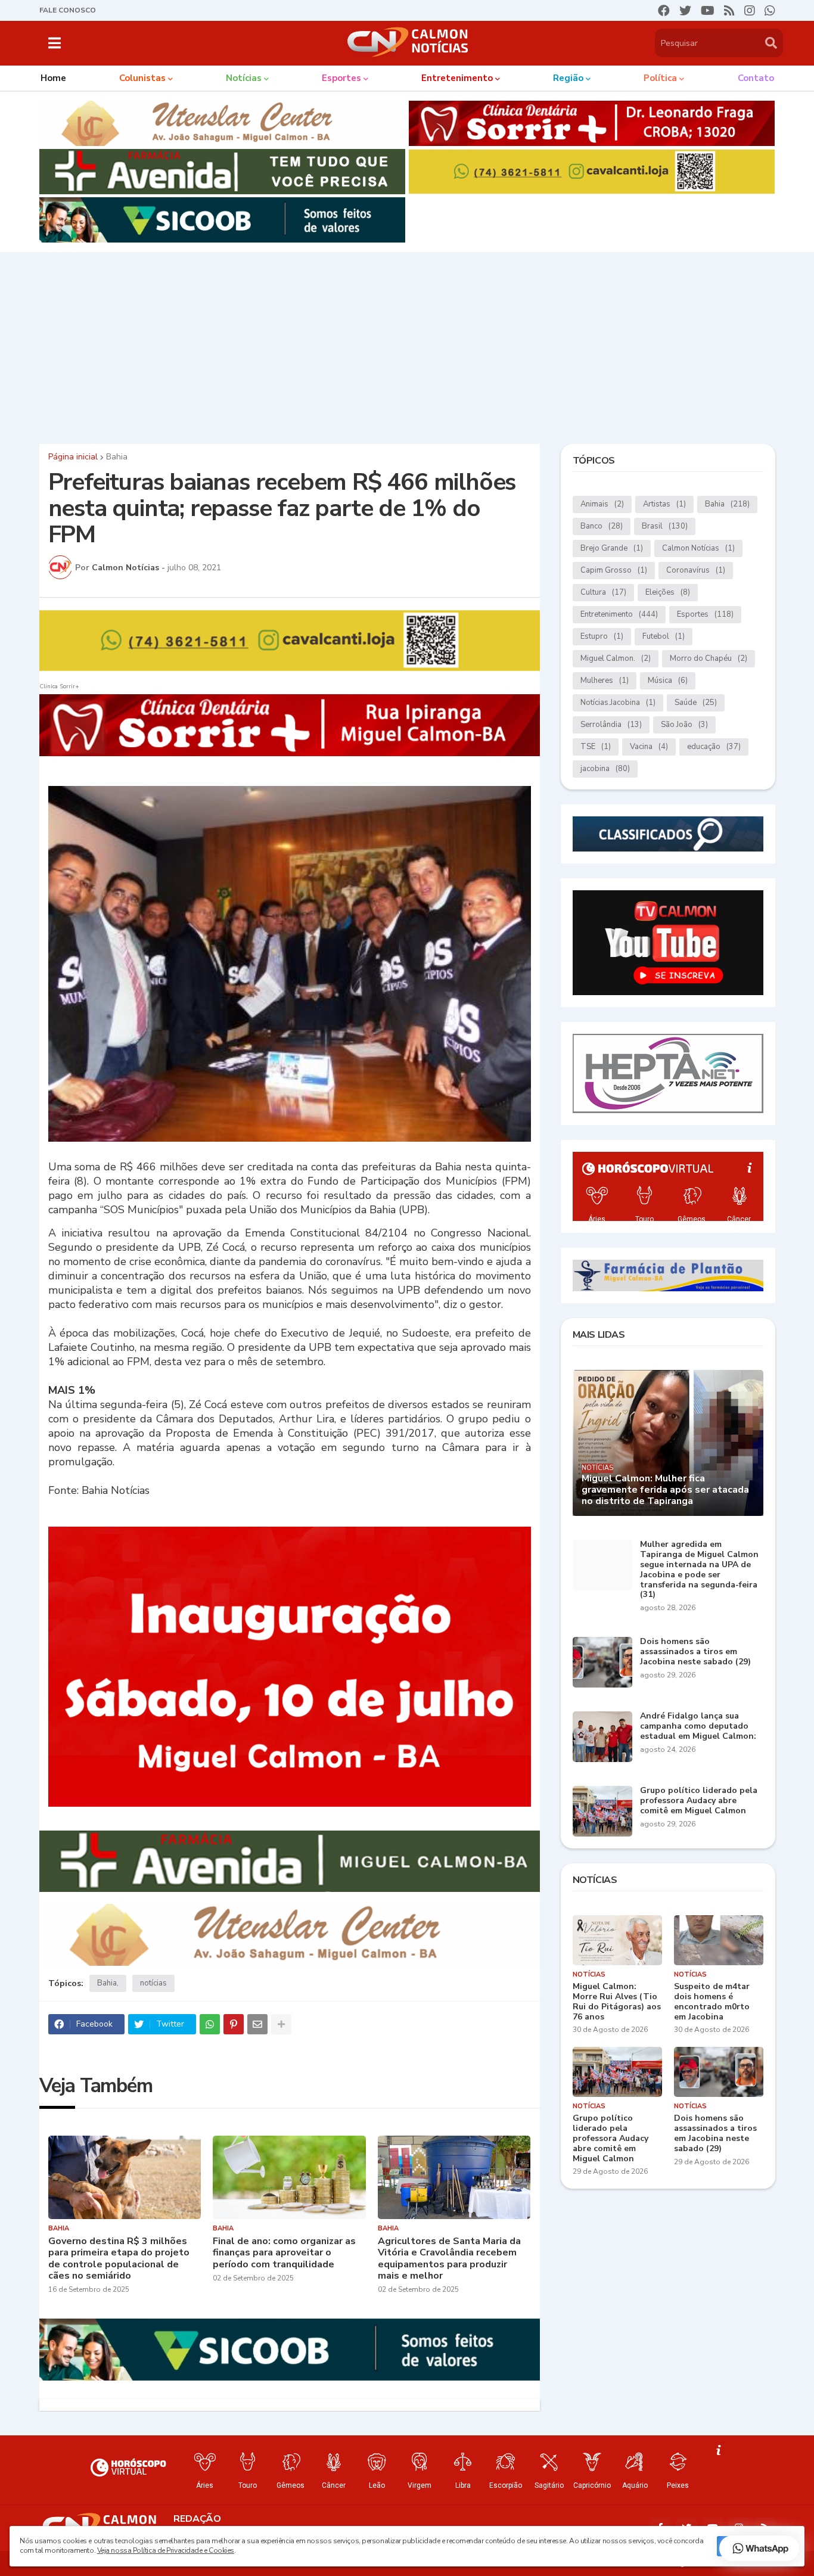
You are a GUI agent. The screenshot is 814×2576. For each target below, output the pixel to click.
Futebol (664, 636)
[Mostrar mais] (281, 2024)
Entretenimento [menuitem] (457, 78)
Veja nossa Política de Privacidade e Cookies (166, 2550)
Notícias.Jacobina (618, 703)
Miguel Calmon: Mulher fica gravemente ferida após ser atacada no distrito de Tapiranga (665, 1490)
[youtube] (708, 11)
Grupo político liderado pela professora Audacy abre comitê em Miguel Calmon (699, 1801)
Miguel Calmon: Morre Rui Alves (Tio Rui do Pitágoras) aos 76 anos (617, 2002)
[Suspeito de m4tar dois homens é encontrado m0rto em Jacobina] (719, 1940)
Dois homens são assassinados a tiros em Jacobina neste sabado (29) (695, 1652)
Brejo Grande (612, 548)
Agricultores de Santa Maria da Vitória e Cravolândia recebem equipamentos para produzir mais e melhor (449, 2259)
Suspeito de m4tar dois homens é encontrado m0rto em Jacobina (712, 2002)
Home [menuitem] (53, 78)
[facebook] (664, 11)
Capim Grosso (614, 570)
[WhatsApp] (210, 2024)
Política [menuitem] (660, 78)
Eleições (668, 592)
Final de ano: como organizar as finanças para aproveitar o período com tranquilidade (284, 2253)
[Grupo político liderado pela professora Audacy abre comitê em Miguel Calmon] (602, 1811)
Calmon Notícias (698, 548)
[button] (55, 43)
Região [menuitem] (568, 78)
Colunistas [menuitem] (142, 78)
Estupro (602, 636)
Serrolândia (611, 725)
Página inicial (73, 457)
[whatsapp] (770, 11)
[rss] (729, 11)
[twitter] (685, 11)
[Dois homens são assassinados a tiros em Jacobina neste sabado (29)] (602, 1662)
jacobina (605, 769)
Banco (602, 526)
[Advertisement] (407, 345)
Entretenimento (619, 614)
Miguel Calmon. (616, 658)
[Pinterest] (234, 2024)
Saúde (696, 703)
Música (668, 680)
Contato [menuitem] (756, 78)
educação (714, 747)
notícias (153, 1983)
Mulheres (605, 680)
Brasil (665, 526)
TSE (596, 747)
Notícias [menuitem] (244, 78)
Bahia (117, 457)
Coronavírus (696, 570)
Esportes (705, 614)
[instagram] (750, 11)
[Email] (257, 2024)
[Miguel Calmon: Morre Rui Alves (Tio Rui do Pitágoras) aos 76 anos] (617, 1940)
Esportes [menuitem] (341, 78)
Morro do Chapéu (709, 658)
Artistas (664, 504)
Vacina (649, 747)
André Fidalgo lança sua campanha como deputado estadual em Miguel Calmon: (698, 1726)
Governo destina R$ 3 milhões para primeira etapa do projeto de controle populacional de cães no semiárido (119, 2259)
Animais (602, 504)
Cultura (603, 592)
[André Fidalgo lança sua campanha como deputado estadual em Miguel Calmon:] (602, 1737)
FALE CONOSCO (68, 10)
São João (684, 725)
